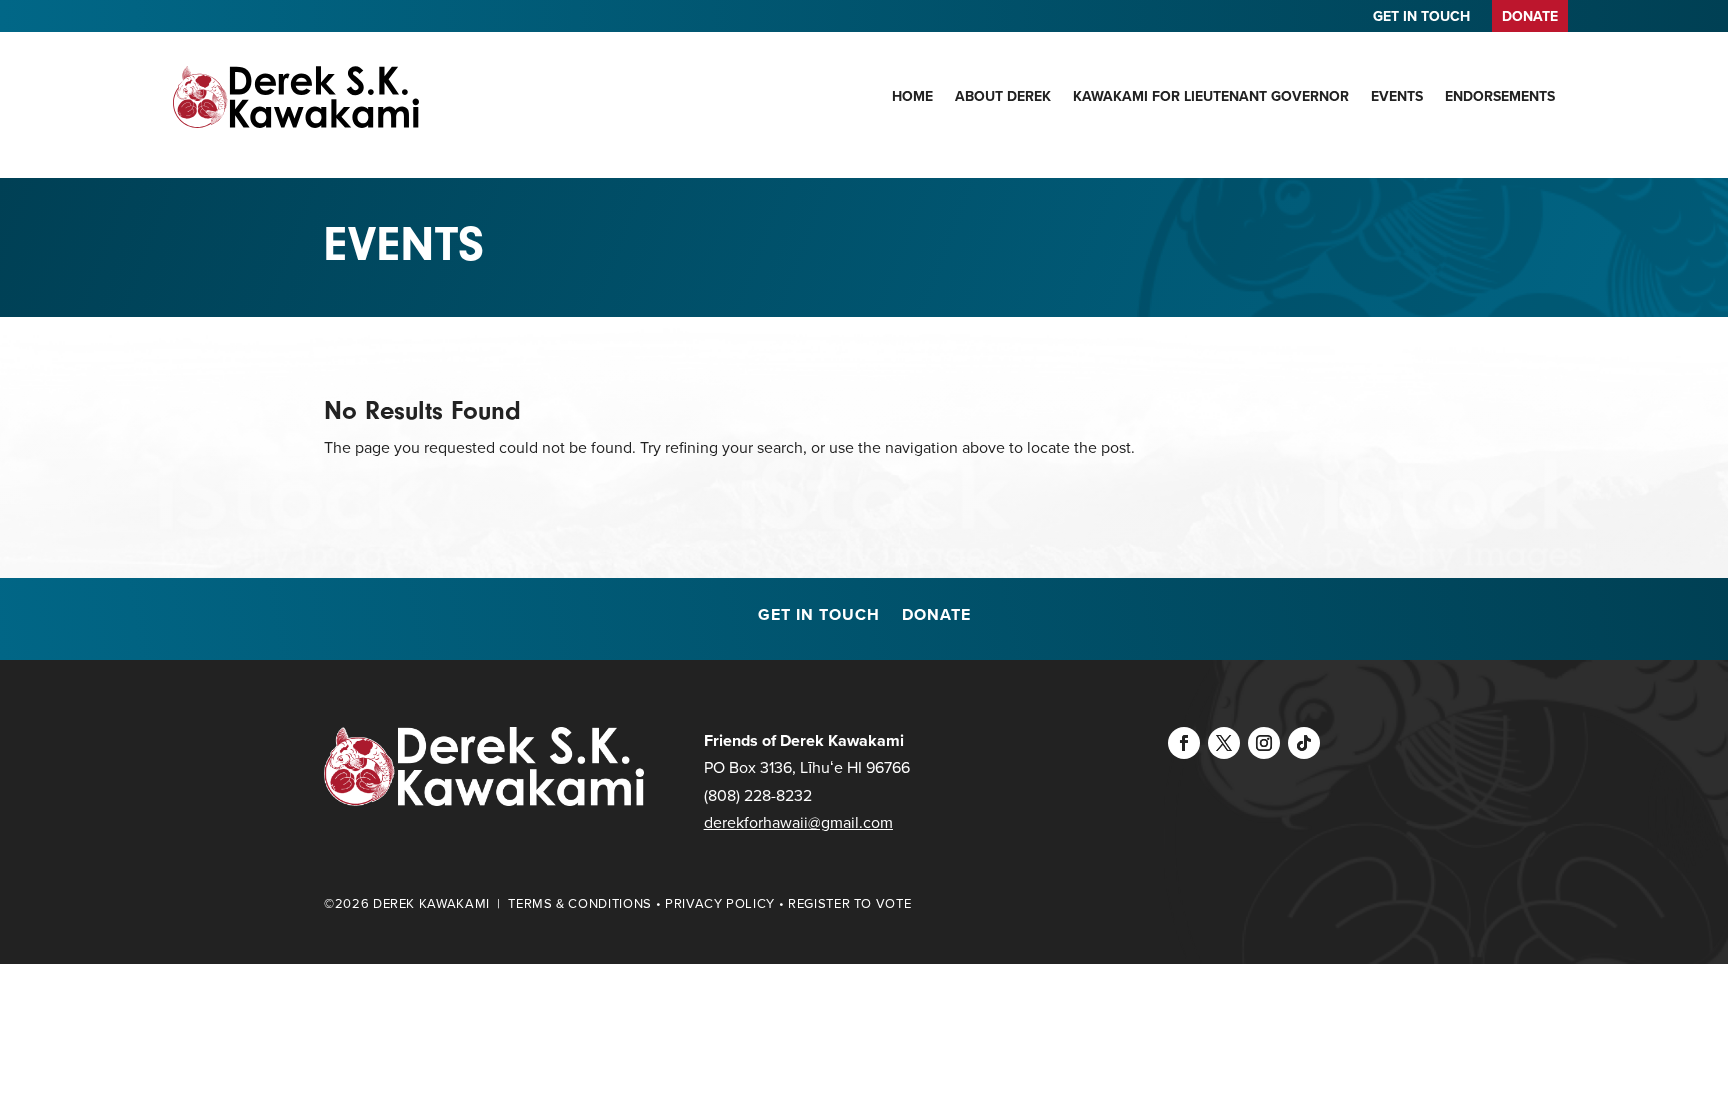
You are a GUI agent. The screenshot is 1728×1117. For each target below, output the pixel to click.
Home (912, 96)
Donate (936, 617)
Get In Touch (819, 617)
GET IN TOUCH (1421, 18)
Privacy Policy (720, 903)
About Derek (1003, 96)
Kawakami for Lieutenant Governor (1211, 96)
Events (1397, 96)
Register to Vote (849, 903)
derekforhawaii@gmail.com (798, 822)
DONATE (1530, 16)
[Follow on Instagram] (1264, 743)
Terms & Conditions (580, 903)
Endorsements (1500, 96)
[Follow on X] (1224, 743)
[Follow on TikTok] (1304, 743)
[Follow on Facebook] (1184, 743)
